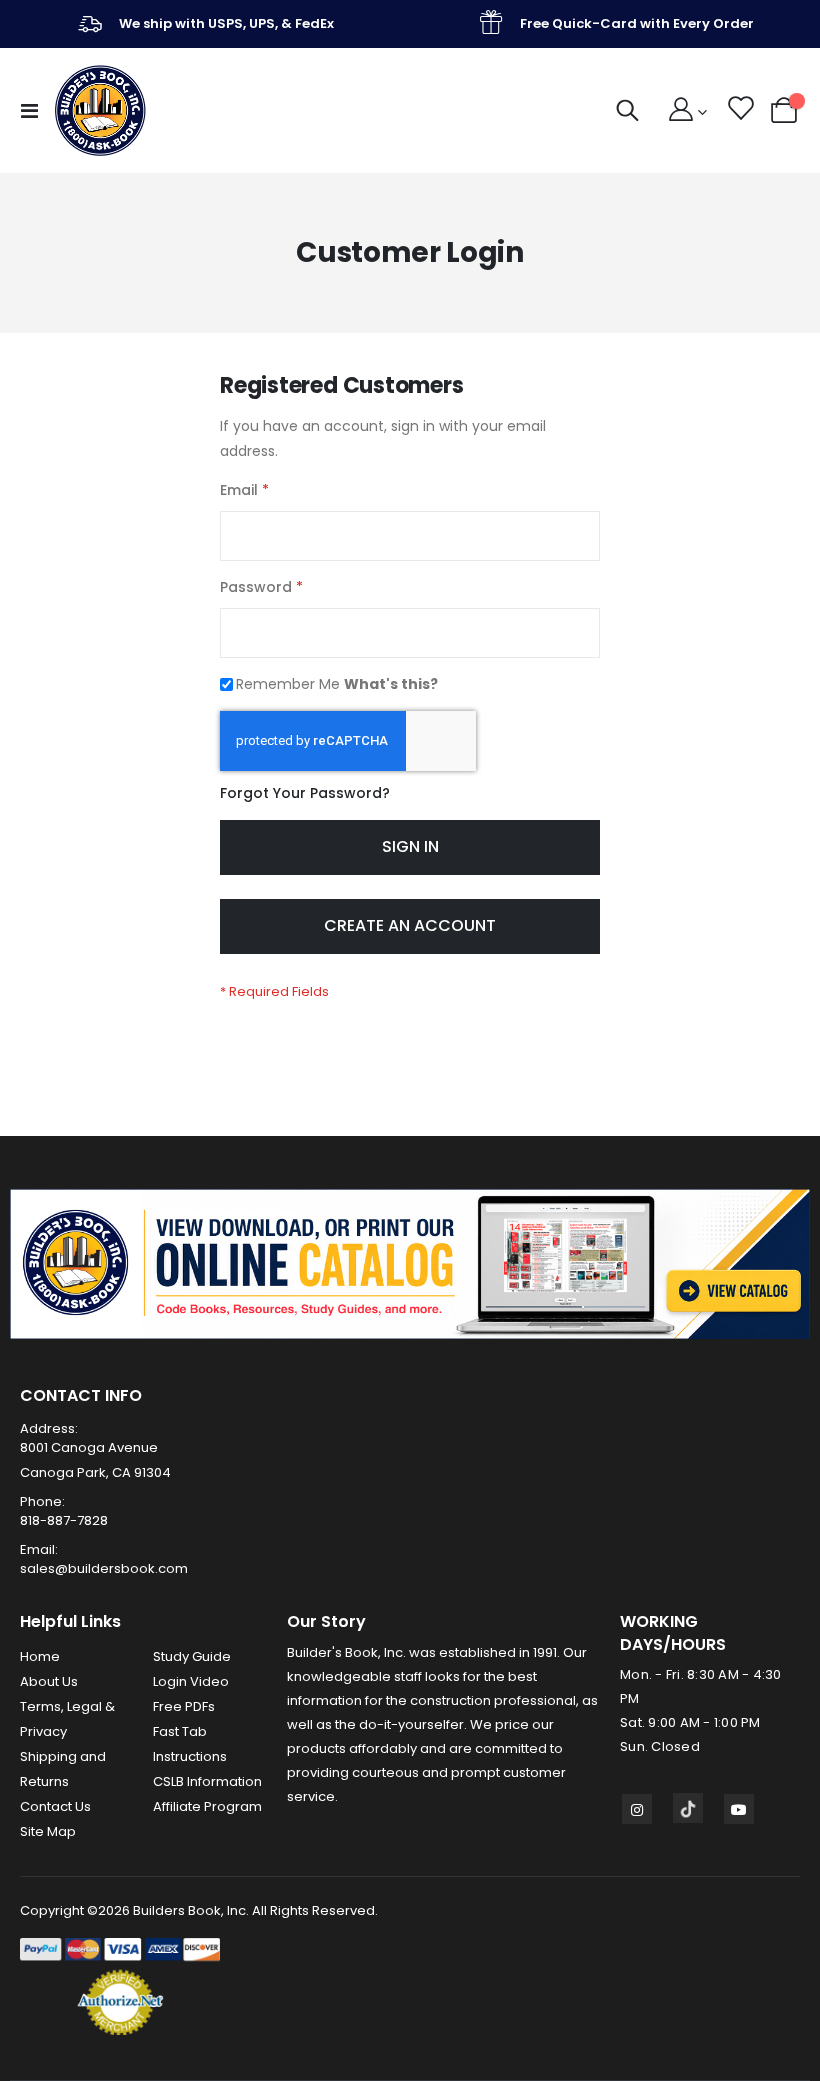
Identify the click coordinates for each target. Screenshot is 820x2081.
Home (40, 1656)
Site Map (48, 1831)
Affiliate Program (207, 1806)
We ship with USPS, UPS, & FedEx (226, 23)
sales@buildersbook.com (104, 1568)
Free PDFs (184, 1706)
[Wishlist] (739, 111)
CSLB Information (207, 1781)
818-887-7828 (64, 1520)
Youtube (739, 1809)
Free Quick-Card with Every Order (637, 23)
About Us (49, 1681)
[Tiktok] (688, 1808)
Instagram (637, 1809)
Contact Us (55, 1806)
